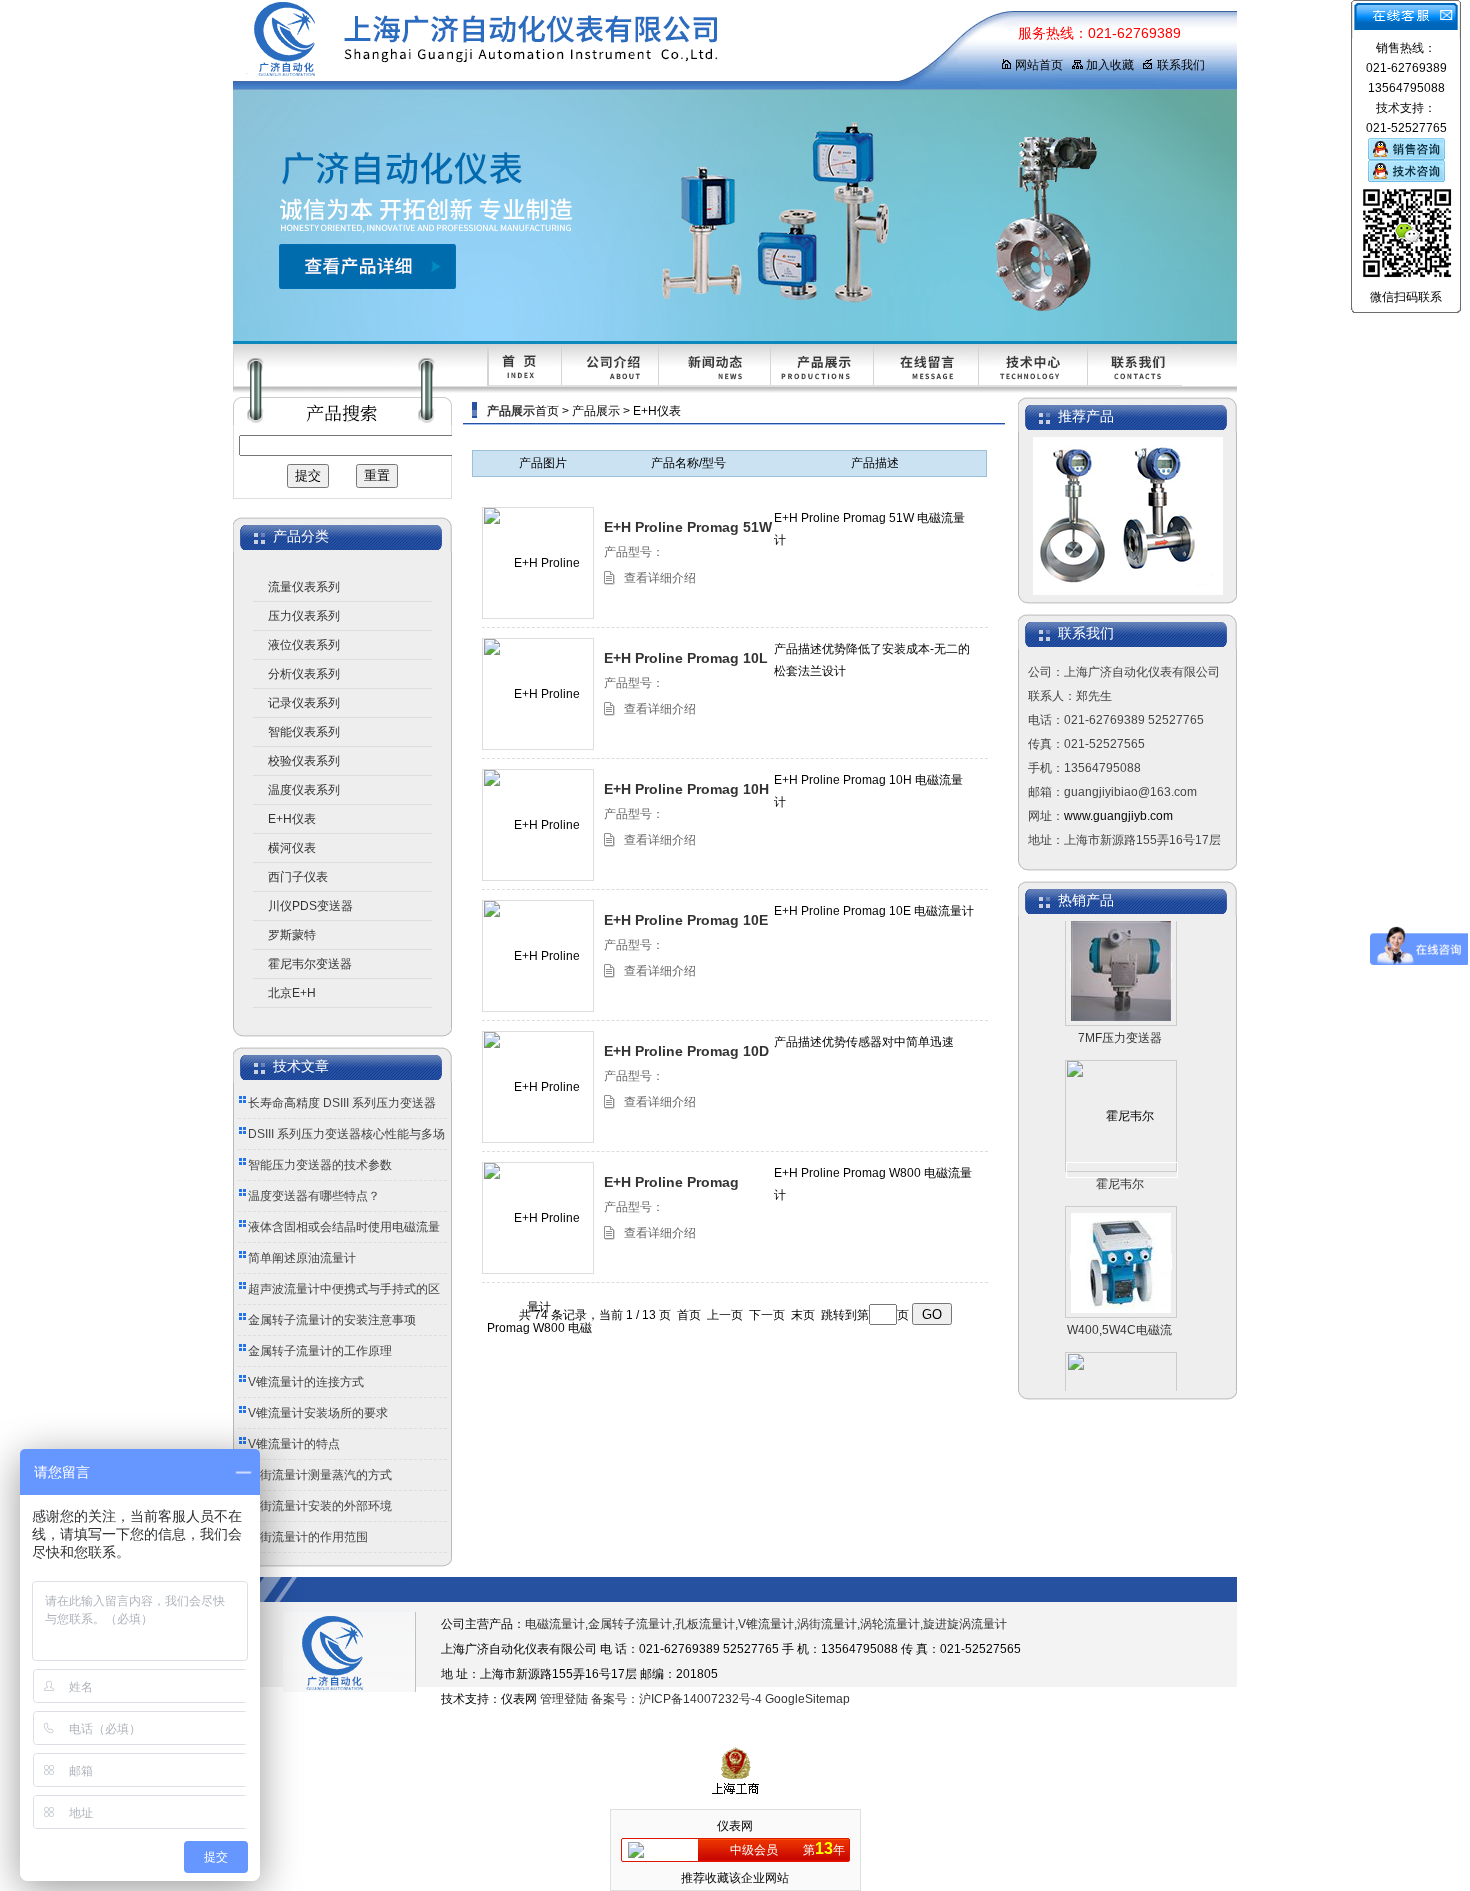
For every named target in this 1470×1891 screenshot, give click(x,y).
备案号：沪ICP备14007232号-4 (676, 1699)
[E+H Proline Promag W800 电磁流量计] (539, 1327)
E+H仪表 (292, 819)
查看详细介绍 (660, 578)
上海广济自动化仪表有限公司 (598, 45)
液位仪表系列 (304, 645)
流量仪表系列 (304, 587)
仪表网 (735, 1826)
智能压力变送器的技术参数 (320, 1165)
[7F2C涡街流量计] (1121, 1386)
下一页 (767, 1315)
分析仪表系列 (304, 674)
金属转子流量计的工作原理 (320, 1351)
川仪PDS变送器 (310, 906)
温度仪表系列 (304, 790)
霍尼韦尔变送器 (310, 964)
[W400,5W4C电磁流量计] (1121, 1240)
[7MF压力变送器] (1121, 948)
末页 (803, 1315)
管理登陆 (564, 1699)
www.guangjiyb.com (1118, 816)
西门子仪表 (298, 877)
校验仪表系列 (304, 761)
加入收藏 (1110, 65)
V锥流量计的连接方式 (306, 1382)
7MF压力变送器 (1120, 1016)
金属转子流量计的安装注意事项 (332, 1320)
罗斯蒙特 (292, 935)
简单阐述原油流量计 (302, 1258)
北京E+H (292, 993)
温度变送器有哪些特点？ (314, 1196)
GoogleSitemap (807, 1699)
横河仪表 (292, 848)
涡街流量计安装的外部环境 (320, 1506)
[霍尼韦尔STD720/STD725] (1122, 1148)
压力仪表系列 (304, 616)
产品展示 (596, 411)
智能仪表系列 (304, 732)
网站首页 (1039, 65)
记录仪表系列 (304, 703)
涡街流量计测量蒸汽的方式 (320, 1475)
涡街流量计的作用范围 (308, 1537)
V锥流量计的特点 (294, 1444)
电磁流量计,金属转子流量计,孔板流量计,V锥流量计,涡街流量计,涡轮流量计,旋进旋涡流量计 (766, 1624)
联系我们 (1181, 65)
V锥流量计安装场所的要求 (318, 1413)
